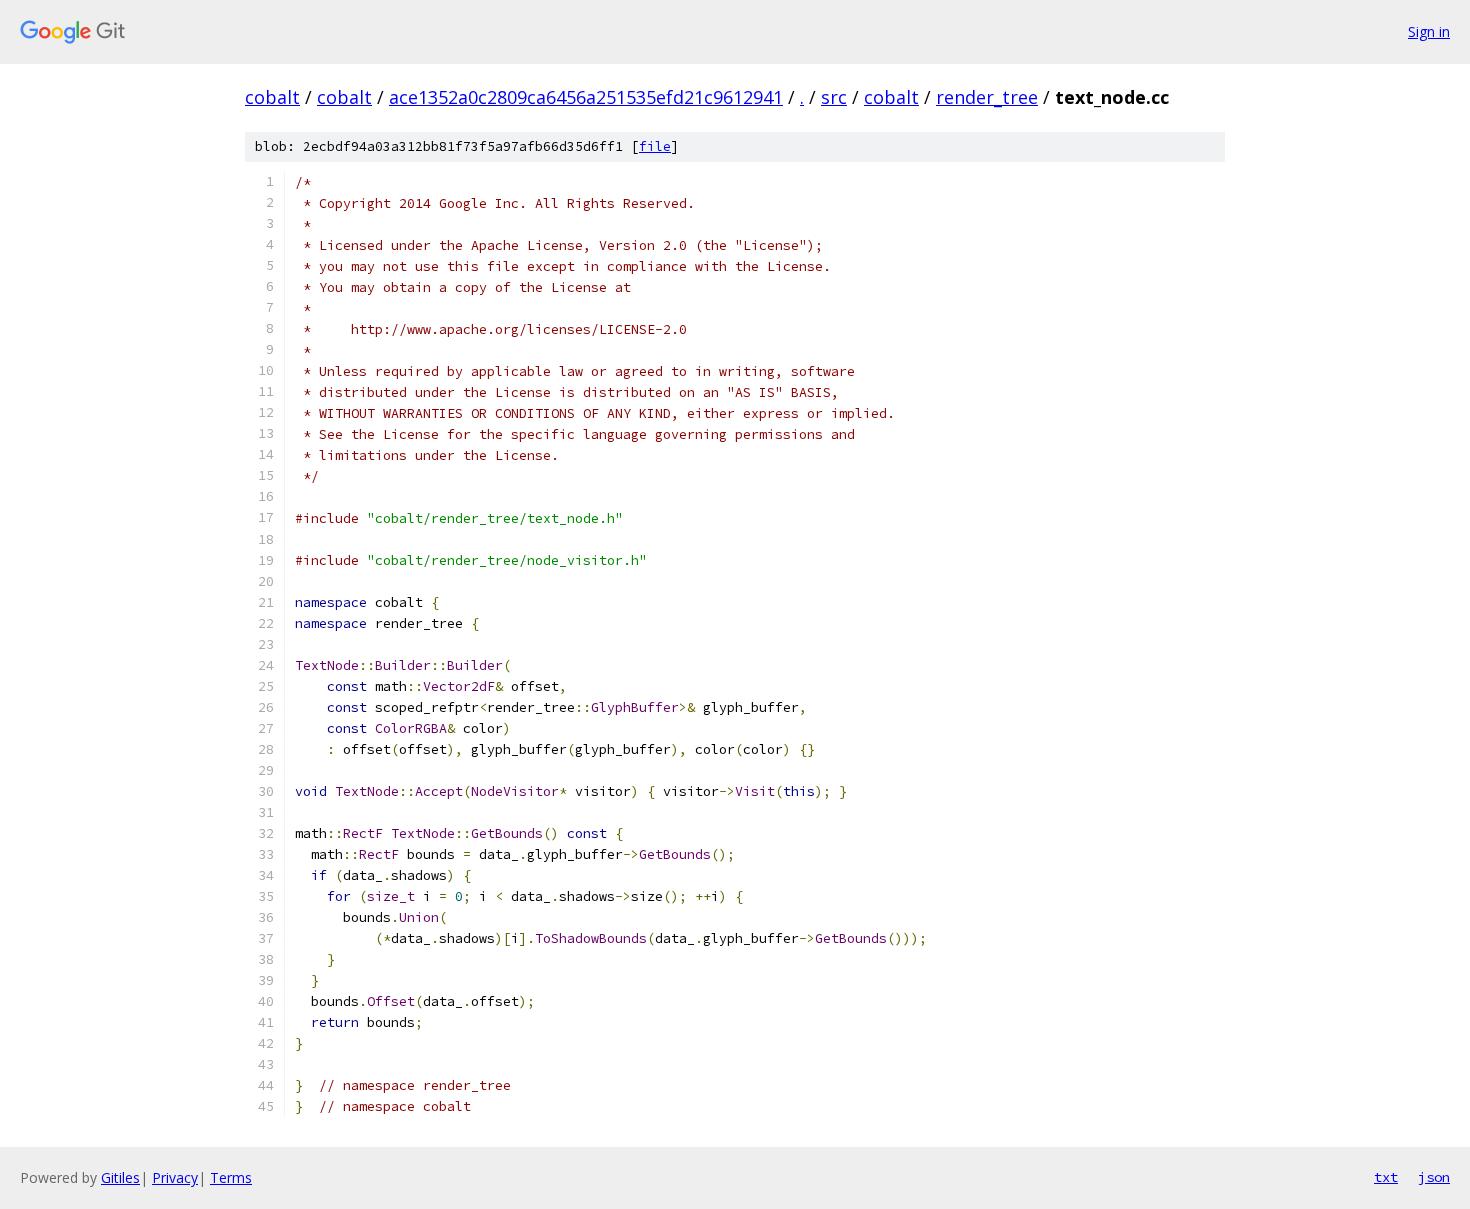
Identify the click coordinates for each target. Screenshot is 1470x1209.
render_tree (987, 97)
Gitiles (120, 1177)
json (1434, 1177)
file (655, 146)
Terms (231, 1177)
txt (1386, 1177)
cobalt (272, 97)
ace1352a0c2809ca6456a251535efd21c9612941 (586, 97)
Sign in (1429, 31)
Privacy (175, 1177)
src (834, 97)
